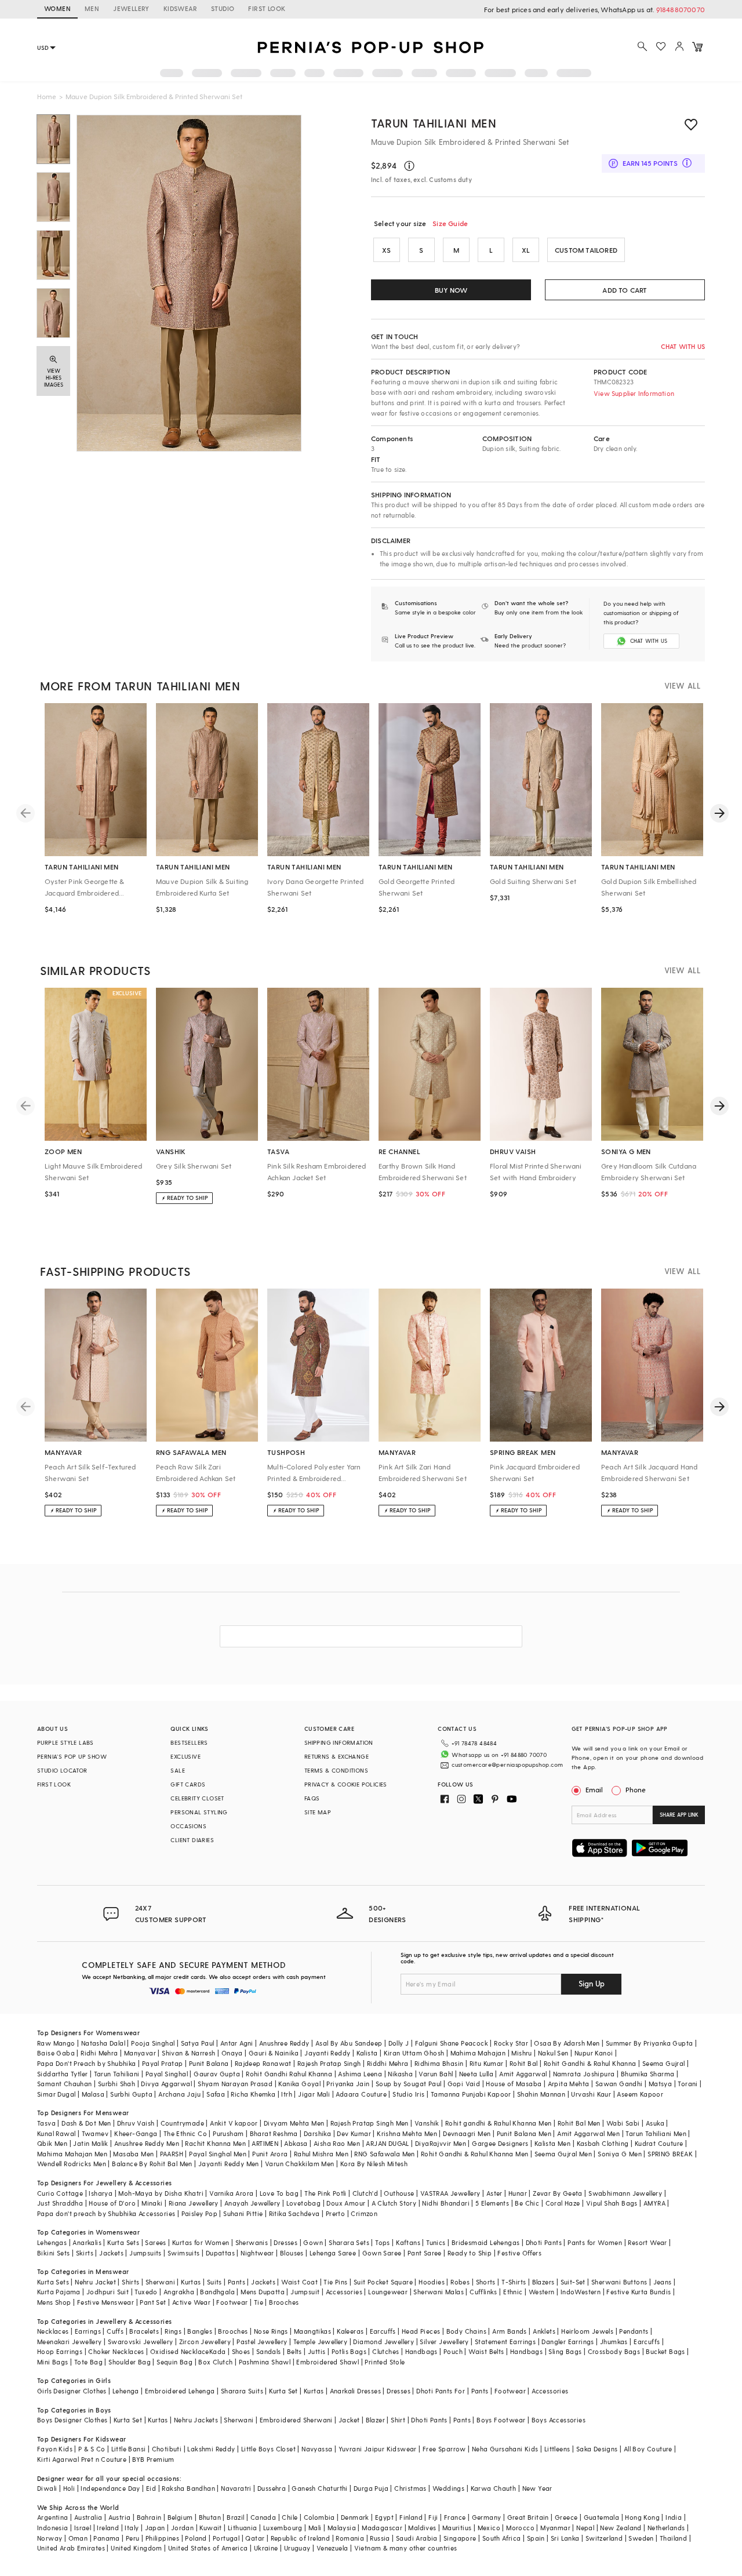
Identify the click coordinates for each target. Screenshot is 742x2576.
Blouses (292, 2253)
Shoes (241, 2351)
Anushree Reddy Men (147, 2143)
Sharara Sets (349, 2242)
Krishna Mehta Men (407, 2133)
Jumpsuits (146, 2253)
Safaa (216, 2094)
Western (542, 2292)
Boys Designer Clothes (72, 2420)
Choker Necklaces (116, 2351)
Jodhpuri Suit (108, 2292)
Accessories (344, 2292)
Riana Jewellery (194, 2203)
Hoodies (432, 2282)
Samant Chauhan (65, 2084)
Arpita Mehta (569, 2084)
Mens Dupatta (263, 2292)
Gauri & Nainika (274, 2053)
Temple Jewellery (320, 2342)
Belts (294, 2351)
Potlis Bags (349, 2351)
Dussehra (272, 2488)
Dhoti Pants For (441, 2391)
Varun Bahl (436, 2074)
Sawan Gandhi (619, 2084)
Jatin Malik (90, 2143)
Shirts (130, 2282)
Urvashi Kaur (591, 2094)
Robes (460, 2282)
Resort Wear (647, 2242)
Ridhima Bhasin (439, 2063)
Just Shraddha (60, 2203)
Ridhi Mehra (99, 2053)
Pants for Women (595, 2242)
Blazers (543, 2282)
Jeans (663, 2282)
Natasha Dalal (103, 2043)
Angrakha (179, 2292)
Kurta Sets (123, 2242)
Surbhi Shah (117, 2084)
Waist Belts (486, 2351)
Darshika (317, 2133)
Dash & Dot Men (86, 2123)
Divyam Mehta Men (294, 2123)
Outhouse (399, 2193)
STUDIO (223, 8)
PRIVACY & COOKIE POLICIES (346, 1784)
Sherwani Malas (439, 2292)
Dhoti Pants (544, 2242)
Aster (494, 2193)
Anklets (544, 2331)
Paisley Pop (199, 2213)
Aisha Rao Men (337, 2143)
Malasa (93, 2094)
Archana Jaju (179, 2094)
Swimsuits (184, 2253)
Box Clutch (215, 2362)
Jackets (111, 2253)
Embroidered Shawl (328, 2362)
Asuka (655, 2123)
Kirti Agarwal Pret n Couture (82, 2459)
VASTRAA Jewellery (450, 2193)
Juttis (317, 2351)
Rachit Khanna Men (215, 2143)
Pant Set (153, 2302)
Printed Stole (385, 2362)
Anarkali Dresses (355, 2391)
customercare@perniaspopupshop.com (507, 1764)
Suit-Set (573, 2282)
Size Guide (450, 223)
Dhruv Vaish (136, 2123)
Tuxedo (146, 2292)
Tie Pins (335, 2282)
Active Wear (191, 2302)
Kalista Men (552, 2143)
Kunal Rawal (56, 2133)
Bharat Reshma (274, 2133)
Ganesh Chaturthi (319, 2488)
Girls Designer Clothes (72, 2391)
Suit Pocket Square (383, 2282)
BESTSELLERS (189, 1742)
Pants (237, 2282)
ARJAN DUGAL (387, 2143)
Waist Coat (299, 2282)
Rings (173, 2331)
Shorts (486, 2282)
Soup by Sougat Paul (409, 2084)
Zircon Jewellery (205, 2342)
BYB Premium (153, 2459)
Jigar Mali (314, 2094)
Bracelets (144, 2331)
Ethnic (513, 2292)
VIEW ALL (682, 685)
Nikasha (400, 2074)
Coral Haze (563, 2203)
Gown (313, 2242)
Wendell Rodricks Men (72, 2164)
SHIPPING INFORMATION (339, 1742)
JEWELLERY (131, 8)
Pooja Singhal (153, 2043)
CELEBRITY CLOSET (197, 1798)
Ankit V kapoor (234, 2123)
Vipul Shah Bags (612, 2203)
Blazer (375, 2420)
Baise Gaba (56, 2053)
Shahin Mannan (541, 2094)
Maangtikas (312, 2331)
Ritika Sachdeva (294, 2213)
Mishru (521, 2053)
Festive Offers (519, 2253)
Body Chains (466, 2331)
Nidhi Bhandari (446, 2203)
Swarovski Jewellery (141, 2342)
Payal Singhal (167, 2074)
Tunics (436, 2242)
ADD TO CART (625, 290)
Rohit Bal (524, 2063)
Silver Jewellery (444, 2342)
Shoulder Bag (130, 2362)
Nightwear (257, 2253)
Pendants (634, 2331)
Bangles (200, 2331)
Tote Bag (88, 2362)
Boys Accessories (559, 2420)
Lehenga (126, 2391)
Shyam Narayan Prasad (235, 2084)
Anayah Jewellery (252, 2203)
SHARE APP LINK (679, 1815)
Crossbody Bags (614, 2351)
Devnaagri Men (467, 2133)
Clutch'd (365, 2193)
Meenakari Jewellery (70, 2342)
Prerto (335, 2213)
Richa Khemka (253, 2094)
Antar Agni (237, 2043)
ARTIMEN (265, 2143)
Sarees (155, 2242)
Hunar (518, 2193)
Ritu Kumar (487, 2063)
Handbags (421, 2351)
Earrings (88, 2331)
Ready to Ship (470, 2253)
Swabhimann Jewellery (625, 2193)
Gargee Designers (500, 2143)
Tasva (46, 2123)
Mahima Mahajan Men (72, 2154)
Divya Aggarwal (166, 2084)
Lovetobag (304, 2203)
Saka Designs (597, 2449)
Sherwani (160, 2282)
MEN (92, 8)
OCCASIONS (188, 1826)
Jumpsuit (305, 2292)
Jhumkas (614, 2342)
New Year (537, 2488)
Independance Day (110, 2488)
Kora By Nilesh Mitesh (374, 2164)
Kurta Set (283, 2391)
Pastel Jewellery (262, 2342)
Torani (688, 2084)
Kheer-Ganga (136, 2133)
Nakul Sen (553, 2053)
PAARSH (172, 2154)
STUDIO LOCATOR (62, 1770)
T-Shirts (514, 2282)
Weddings (448, 2488)
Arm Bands (510, 2331)
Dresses (285, 2242)
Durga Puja (371, 2488)
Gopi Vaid (464, 2084)
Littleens (557, 2449)
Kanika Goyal (299, 2084)
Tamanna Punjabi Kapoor (471, 2094)
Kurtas (191, 2282)
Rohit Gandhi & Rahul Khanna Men (474, 2154)
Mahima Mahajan (478, 2053)
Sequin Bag (174, 2362)
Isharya (101, 2193)
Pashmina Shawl (265, 2362)
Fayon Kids (55, 2449)
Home (47, 96)
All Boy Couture (648, 2449)
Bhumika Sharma (648, 2074)
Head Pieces (421, 2331)
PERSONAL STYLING (199, 1812)
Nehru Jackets (196, 2420)
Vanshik (427, 2123)
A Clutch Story (394, 2203)
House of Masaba (514, 2084)
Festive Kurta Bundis (639, 2292)
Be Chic (527, 2203)
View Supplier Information (634, 393)
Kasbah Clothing (603, 2143)
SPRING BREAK (670, 2154)
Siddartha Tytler (62, 2074)
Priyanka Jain (348, 2084)
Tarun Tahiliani (117, 2074)
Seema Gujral (664, 2063)
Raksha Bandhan (188, 2488)
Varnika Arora (231, 2193)
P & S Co (92, 2449)
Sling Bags (565, 2351)
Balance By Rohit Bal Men (152, 2164)
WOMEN (57, 8)
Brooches (284, 2302)
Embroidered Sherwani (296, 2420)
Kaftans (408, 2242)
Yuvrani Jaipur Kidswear (378, 2449)
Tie (259, 2302)
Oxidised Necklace (180, 2351)
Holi (69, 2488)
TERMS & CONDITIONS (336, 1770)
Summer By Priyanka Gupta (650, 2043)
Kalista (367, 2053)
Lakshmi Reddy (211, 2449)
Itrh (287, 2094)
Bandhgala (217, 2292)
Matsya (660, 2084)
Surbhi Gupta (131, 2094)
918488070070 (681, 9)
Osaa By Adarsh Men (567, 2043)
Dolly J (399, 2043)
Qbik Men (52, 2143)
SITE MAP (318, 1812)
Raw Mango (56, 2043)
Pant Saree (425, 2253)
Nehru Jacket (95, 2282)
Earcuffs (383, 2331)
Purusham (228, 2133)
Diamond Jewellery (383, 2342)
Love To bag (279, 2193)
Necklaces (53, 2331)
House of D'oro (112, 2203)
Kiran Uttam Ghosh (414, 2053)
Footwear (232, 2302)
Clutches (385, 2351)
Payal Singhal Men (218, 2154)
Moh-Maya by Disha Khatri (161, 2193)
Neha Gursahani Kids (505, 2449)
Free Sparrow (444, 2449)
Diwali (47, 2488)
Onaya (232, 2053)
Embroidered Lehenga (180, 2391)
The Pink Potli (325, 2193)
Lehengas (52, 2242)
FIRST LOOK (267, 8)
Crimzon (364, 2213)
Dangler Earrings (568, 2342)
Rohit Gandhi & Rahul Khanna (590, 2063)
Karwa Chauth (494, 2488)
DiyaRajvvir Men (441, 2143)
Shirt (398, 2420)
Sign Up (592, 1983)
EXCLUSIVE (185, 1756)
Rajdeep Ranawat (263, 2063)
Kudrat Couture (659, 2143)
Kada (218, 2351)
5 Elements (492, 2203)
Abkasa (296, 2143)
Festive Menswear (106, 2302)
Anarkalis (87, 2242)
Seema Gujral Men (563, 2154)
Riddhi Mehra (388, 2063)
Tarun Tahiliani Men (434, 123)
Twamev (95, 2133)
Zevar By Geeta (558, 2193)
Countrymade (182, 2123)
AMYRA (654, 2203)
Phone (636, 1789)
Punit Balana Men (524, 2133)
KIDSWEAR (180, 8)
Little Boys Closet (268, 2449)
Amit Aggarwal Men (588, 2133)
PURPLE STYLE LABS (66, 1742)
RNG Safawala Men (384, 2154)
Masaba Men (133, 2154)
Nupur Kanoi (594, 2053)
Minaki (152, 2203)
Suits (214, 2282)
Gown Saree (382, 2253)
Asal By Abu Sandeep (349, 2043)
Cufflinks (483, 2292)
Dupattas (220, 2253)
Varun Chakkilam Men (300, 2164)
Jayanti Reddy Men (229, 2164)
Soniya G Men (620, 2154)
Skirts (85, 2253)
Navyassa (317, 2449)
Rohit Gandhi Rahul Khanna (289, 2074)
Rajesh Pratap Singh (329, 2063)
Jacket (349, 2420)
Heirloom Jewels (587, 2331)
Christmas (410, 2488)
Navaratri (236, 2488)
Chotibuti (167, 2449)
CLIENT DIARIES (192, 1840)
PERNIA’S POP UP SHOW (72, 1756)
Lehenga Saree (333, 2253)
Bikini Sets (53, 2253)
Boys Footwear (501, 2420)
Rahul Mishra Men (321, 2154)
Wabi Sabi (623, 2123)
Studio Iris (408, 2094)
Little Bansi (129, 2449)
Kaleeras (350, 2331)
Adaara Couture (361, 2094)
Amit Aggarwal (523, 2074)
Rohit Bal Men (579, 2123)
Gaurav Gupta (217, 2074)
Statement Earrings (505, 2342)
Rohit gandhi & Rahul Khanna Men (498, 2123)
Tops (383, 2242)
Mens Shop (54, 2302)
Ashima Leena (360, 2074)
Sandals (269, 2351)
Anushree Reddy (284, 2043)
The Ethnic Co (185, 2133)
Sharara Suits (242, 2391)
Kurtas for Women (201, 2242)
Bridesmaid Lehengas (486, 2242)
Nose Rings (271, 2331)
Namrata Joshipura (584, 2074)
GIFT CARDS (188, 1784)
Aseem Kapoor (640, 2094)
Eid (151, 2488)
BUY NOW (451, 290)
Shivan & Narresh (188, 2053)
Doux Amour (346, 2203)
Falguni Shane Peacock (452, 2043)
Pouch (453, 2351)
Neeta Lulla (476, 2074)
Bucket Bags (665, 2351)
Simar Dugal (56, 2094)
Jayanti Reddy (327, 2053)
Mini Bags (53, 2362)
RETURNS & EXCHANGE (337, 1756)
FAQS (312, 1798)
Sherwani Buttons (619, 2282)
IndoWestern (581, 2292)
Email (594, 1789)
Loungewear (388, 2292)
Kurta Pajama (59, 2292)
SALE (178, 1770)
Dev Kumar (354, 2133)
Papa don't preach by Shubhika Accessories (106, 2213)
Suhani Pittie (243, 2213)
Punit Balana (209, 2063)
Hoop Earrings (60, 2351)
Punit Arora (270, 2154)
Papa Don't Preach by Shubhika (87, 2063)
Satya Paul (198, 2043)
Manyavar (140, 2053)
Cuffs (115, 2331)
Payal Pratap (163, 2063)
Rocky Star (511, 2043)
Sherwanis (252, 2242)
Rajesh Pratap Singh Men (370, 2123)
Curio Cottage (60, 2193)
